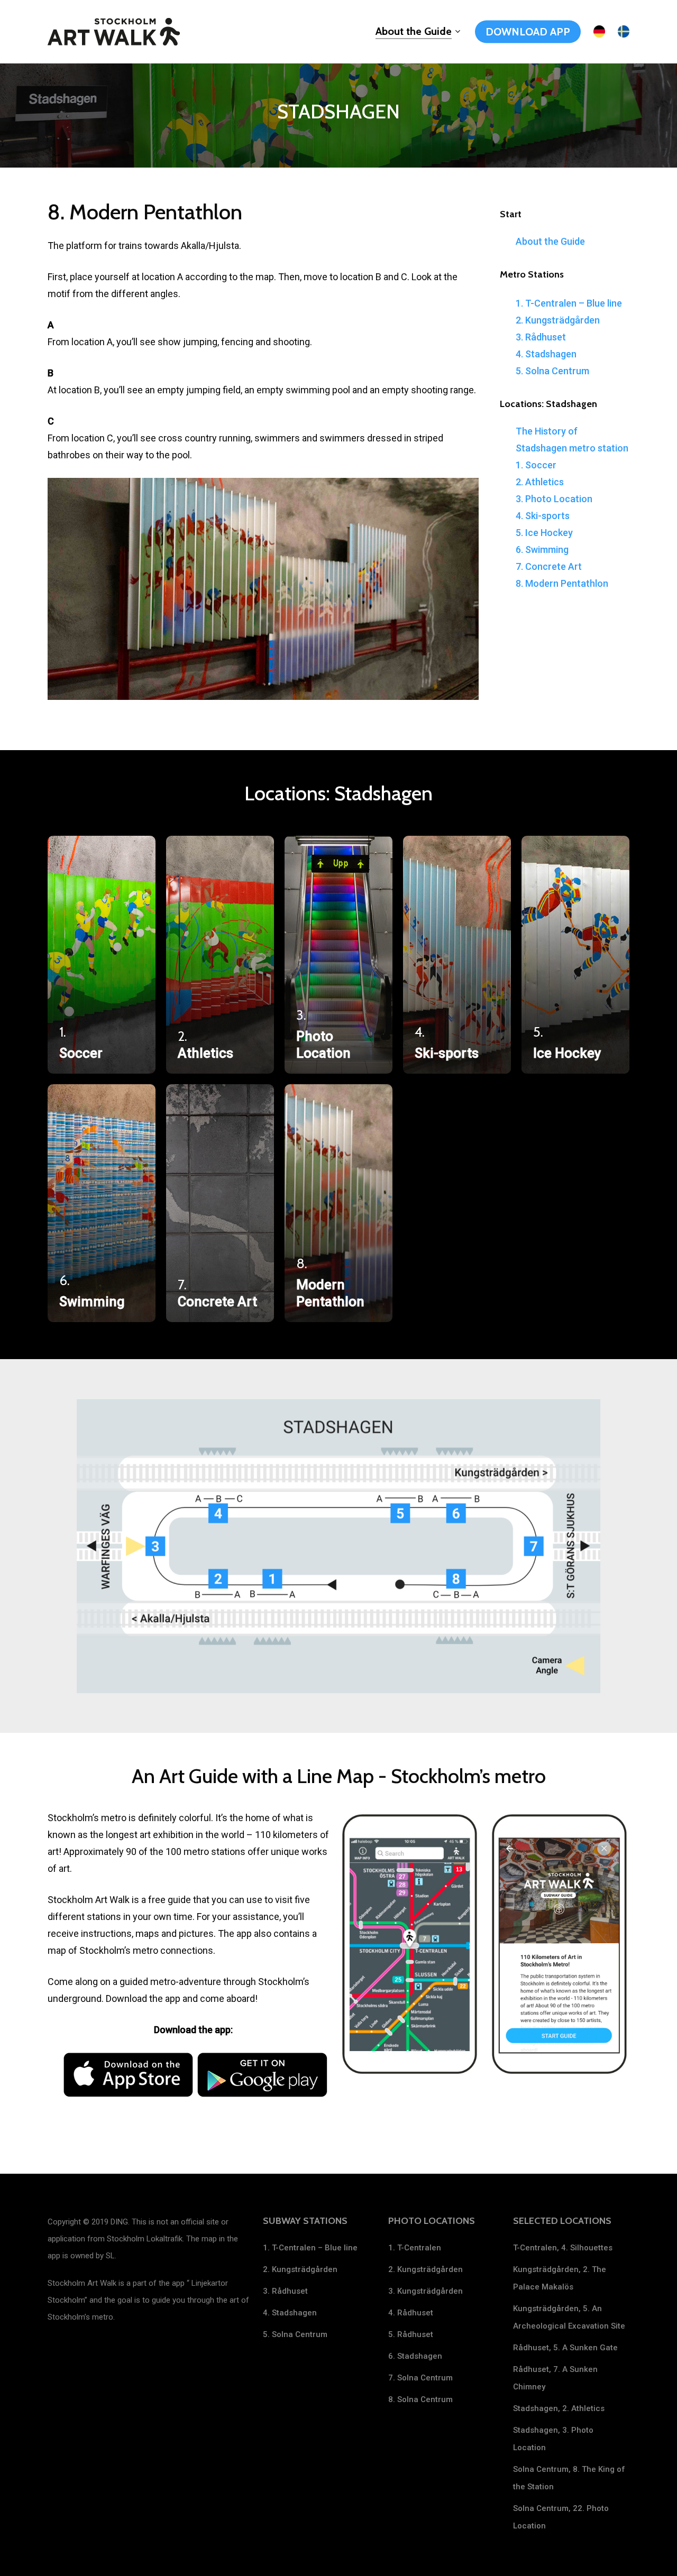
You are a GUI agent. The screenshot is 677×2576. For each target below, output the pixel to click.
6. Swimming (542, 550)
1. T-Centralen (415, 2248)
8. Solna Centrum (420, 2399)
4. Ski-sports (543, 516)
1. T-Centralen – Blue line (569, 303)
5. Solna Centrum (552, 371)
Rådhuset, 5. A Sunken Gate (565, 2348)
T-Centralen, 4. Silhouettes (563, 2248)
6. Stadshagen (415, 2356)
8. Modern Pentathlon (562, 583)
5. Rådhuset (411, 2334)
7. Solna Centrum (420, 2378)
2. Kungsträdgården (558, 320)
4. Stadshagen (546, 354)
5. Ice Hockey (544, 533)
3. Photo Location (554, 499)
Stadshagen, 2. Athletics (559, 2408)
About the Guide (550, 241)
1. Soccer (536, 465)
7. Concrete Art (549, 566)
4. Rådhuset (411, 2313)
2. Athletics (540, 482)
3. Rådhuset (541, 337)
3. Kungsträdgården (426, 2291)
